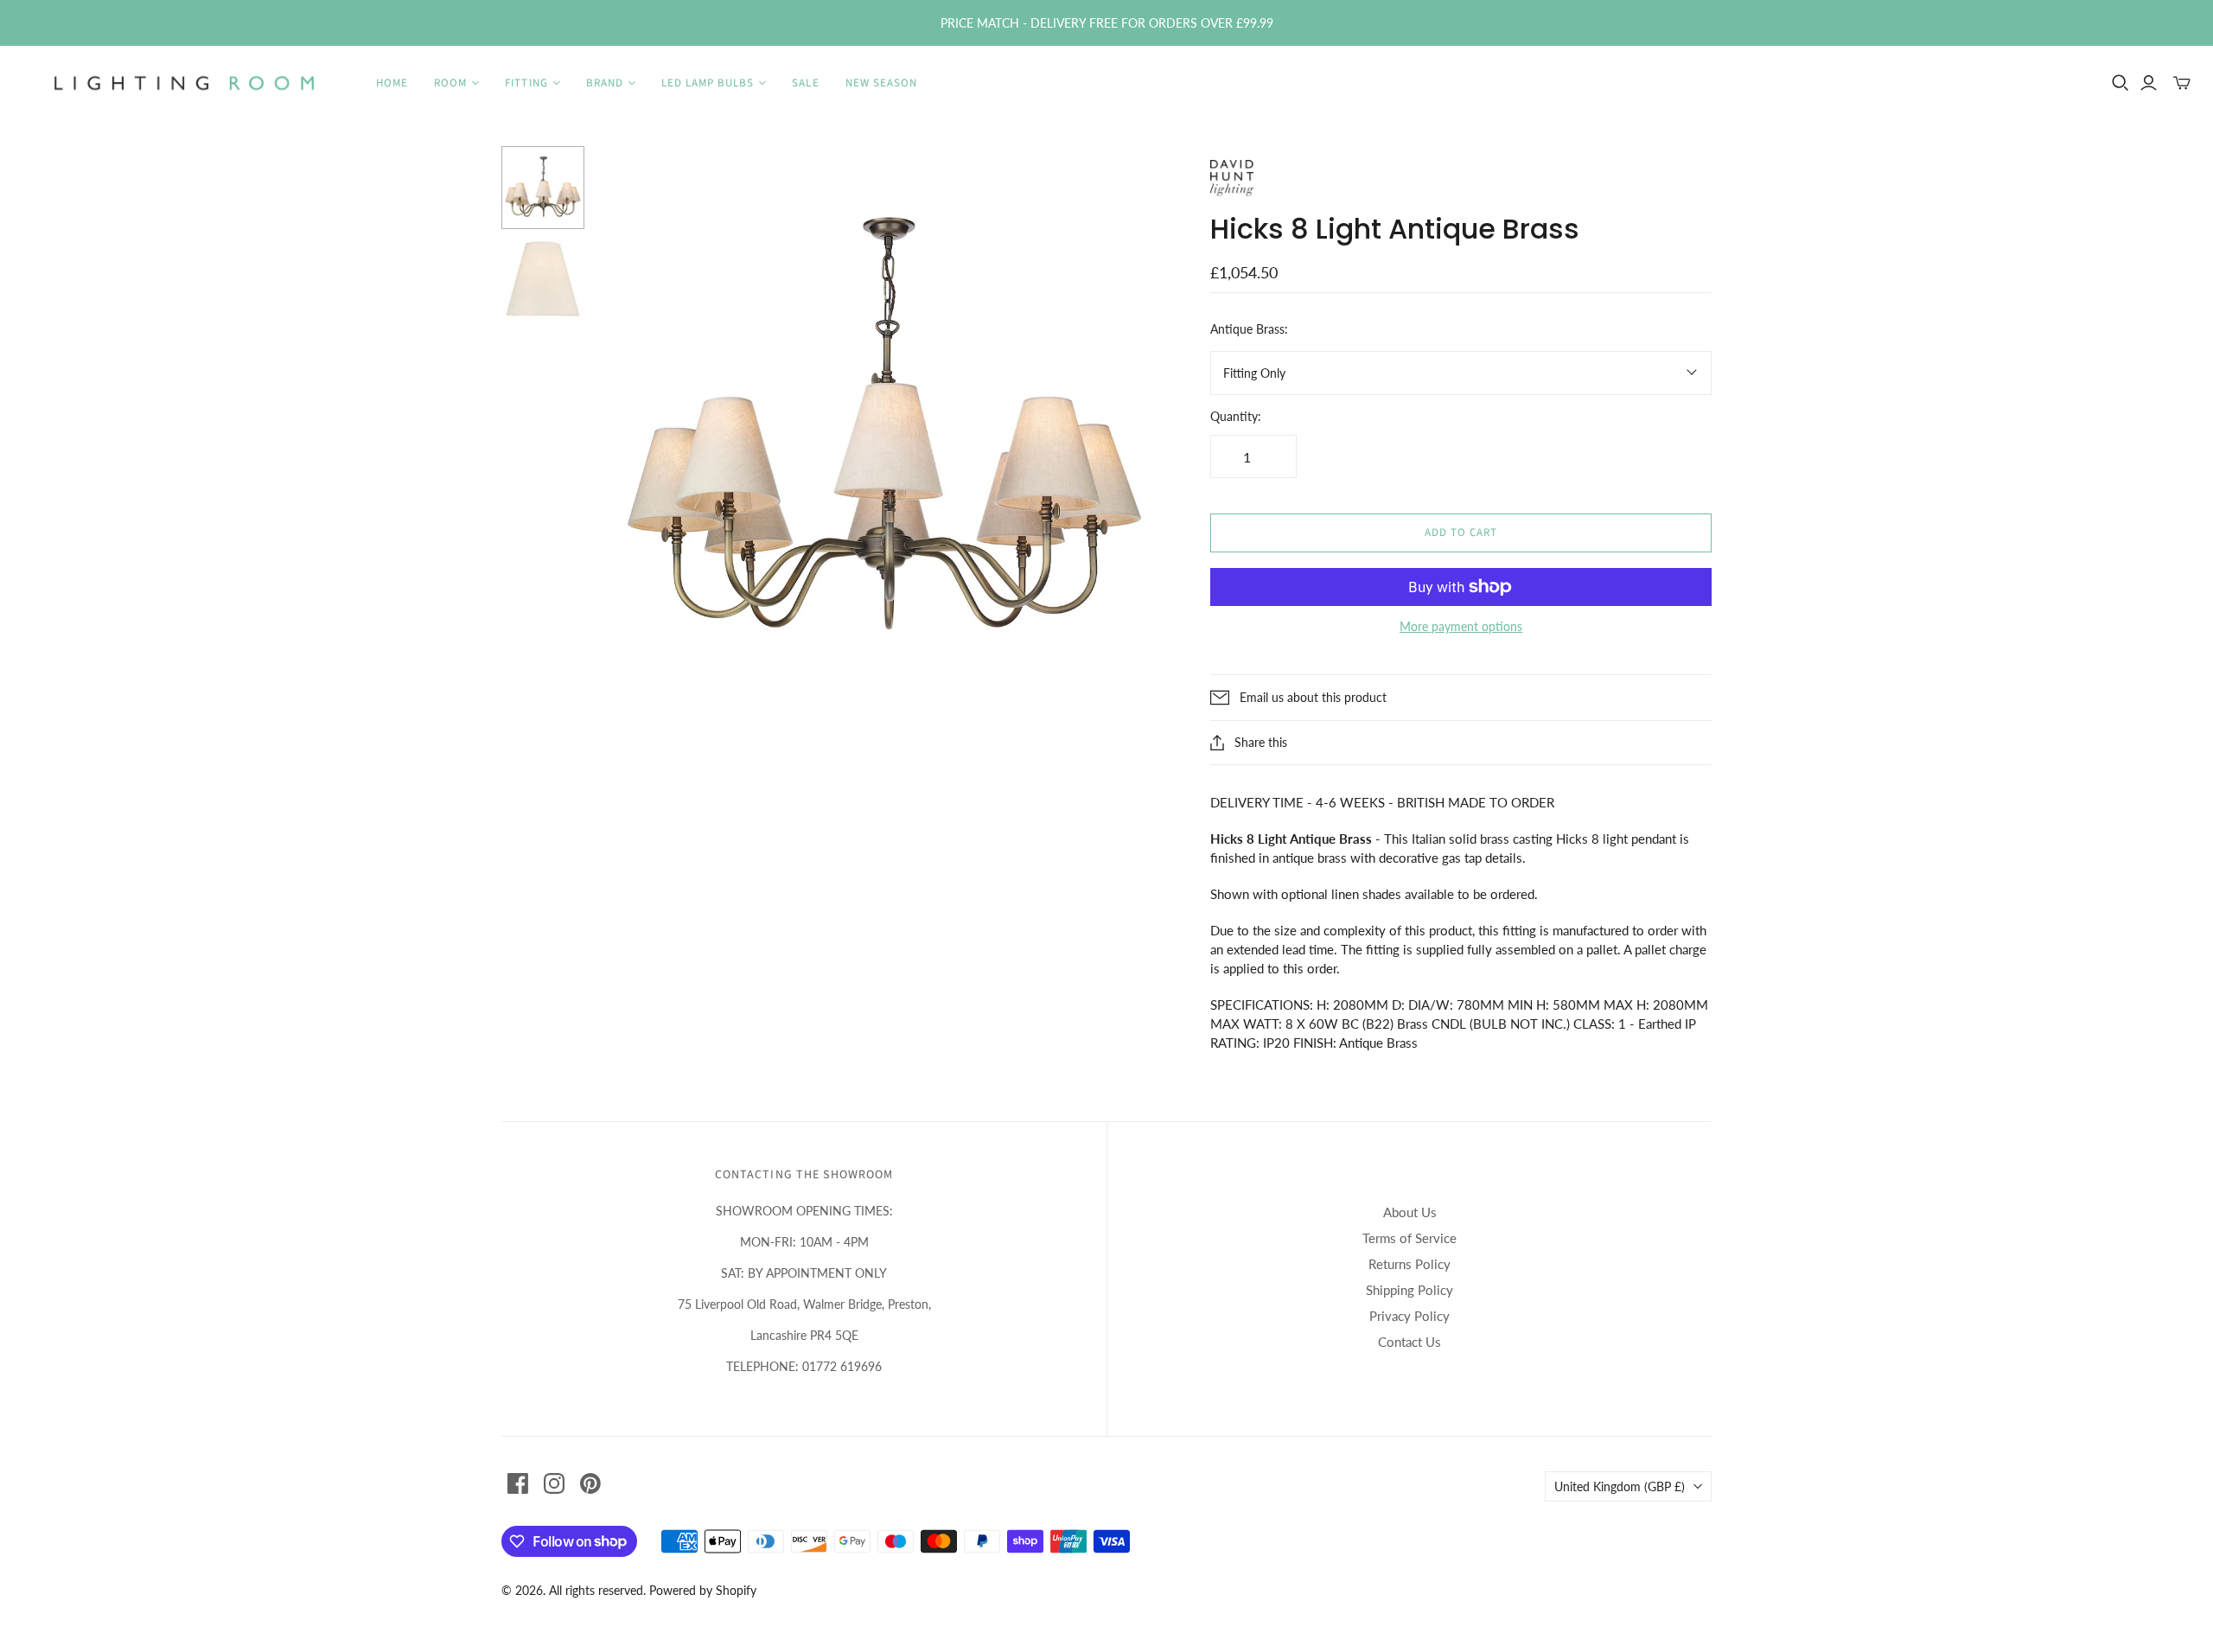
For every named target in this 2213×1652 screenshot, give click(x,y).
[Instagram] (554, 1483)
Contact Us (1409, 1342)
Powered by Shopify (703, 1590)
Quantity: (1236, 416)
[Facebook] (518, 1483)
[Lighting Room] (186, 83)
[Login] (2149, 83)
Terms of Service (1409, 1238)
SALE (805, 83)
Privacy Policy (1409, 1316)
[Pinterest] (590, 1483)
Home (392, 83)
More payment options (1461, 626)
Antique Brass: (1249, 329)
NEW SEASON (881, 83)
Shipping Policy (1409, 1290)
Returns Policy (1409, 1264)
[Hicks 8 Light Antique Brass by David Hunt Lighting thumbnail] (543, 188)
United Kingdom (1620, 1486)
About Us (1410, 1212)
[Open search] (2121, 83)
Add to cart (1461, 533)
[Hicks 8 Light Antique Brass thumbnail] (543, 279)
